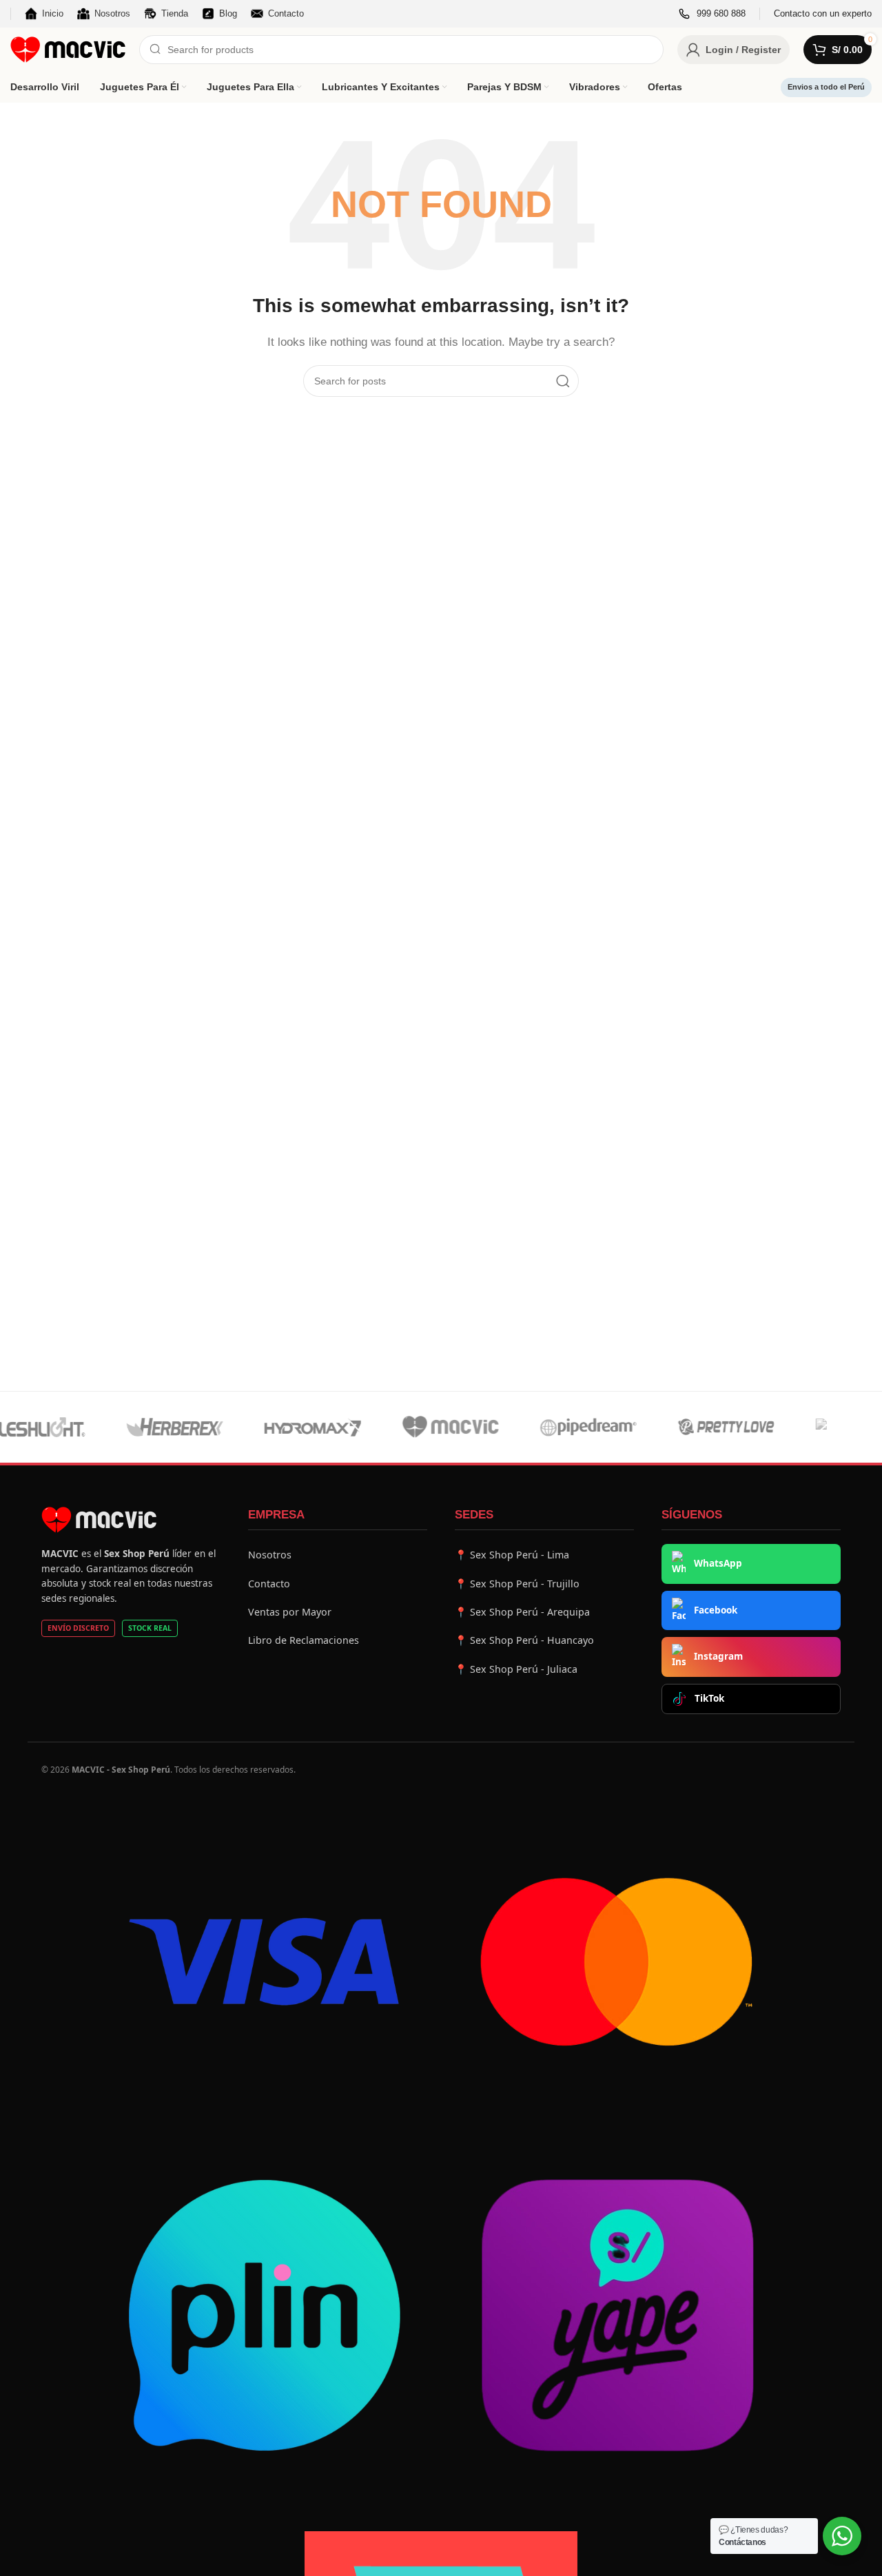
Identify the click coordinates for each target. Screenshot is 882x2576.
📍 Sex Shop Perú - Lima (512, 1555)
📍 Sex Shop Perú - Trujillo (517, 1584)
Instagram (718, 1656)
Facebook (716, 1610)
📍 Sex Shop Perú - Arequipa (522, 1612)
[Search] (563, 381)
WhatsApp (718, 1563)
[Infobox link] (712, 14)
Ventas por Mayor (290, 1612)
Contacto (269, 1584)
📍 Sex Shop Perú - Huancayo (524, 1640)
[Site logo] (68, 49)
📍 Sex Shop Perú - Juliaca (516, 1669)
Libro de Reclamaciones (304, 1640)
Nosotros (270, 1555)
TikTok (709, 1698)
